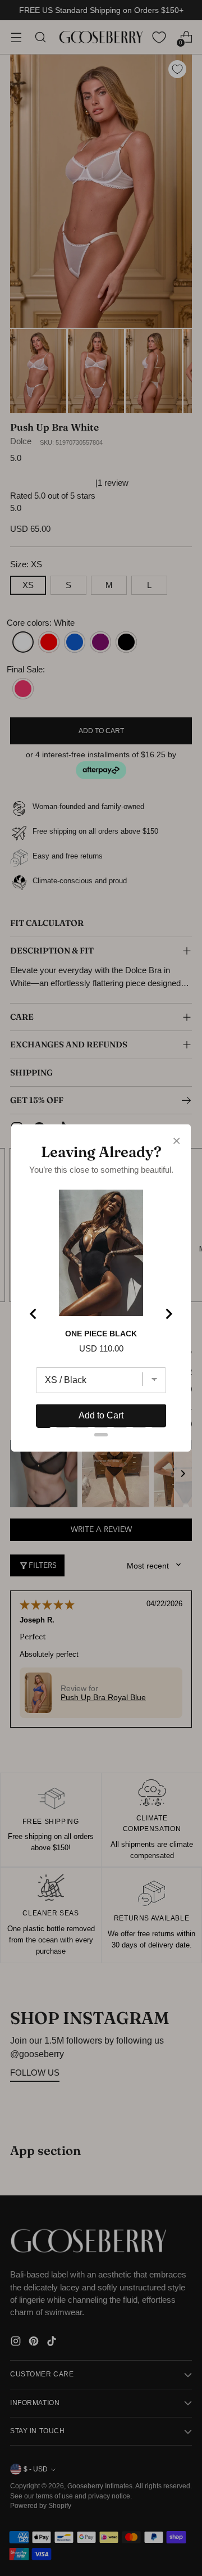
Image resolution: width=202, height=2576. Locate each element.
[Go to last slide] (34, 1314)
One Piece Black (101, 1334)
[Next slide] (168, 1314)
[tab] (44, 1426)
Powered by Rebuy (101, 1461)
